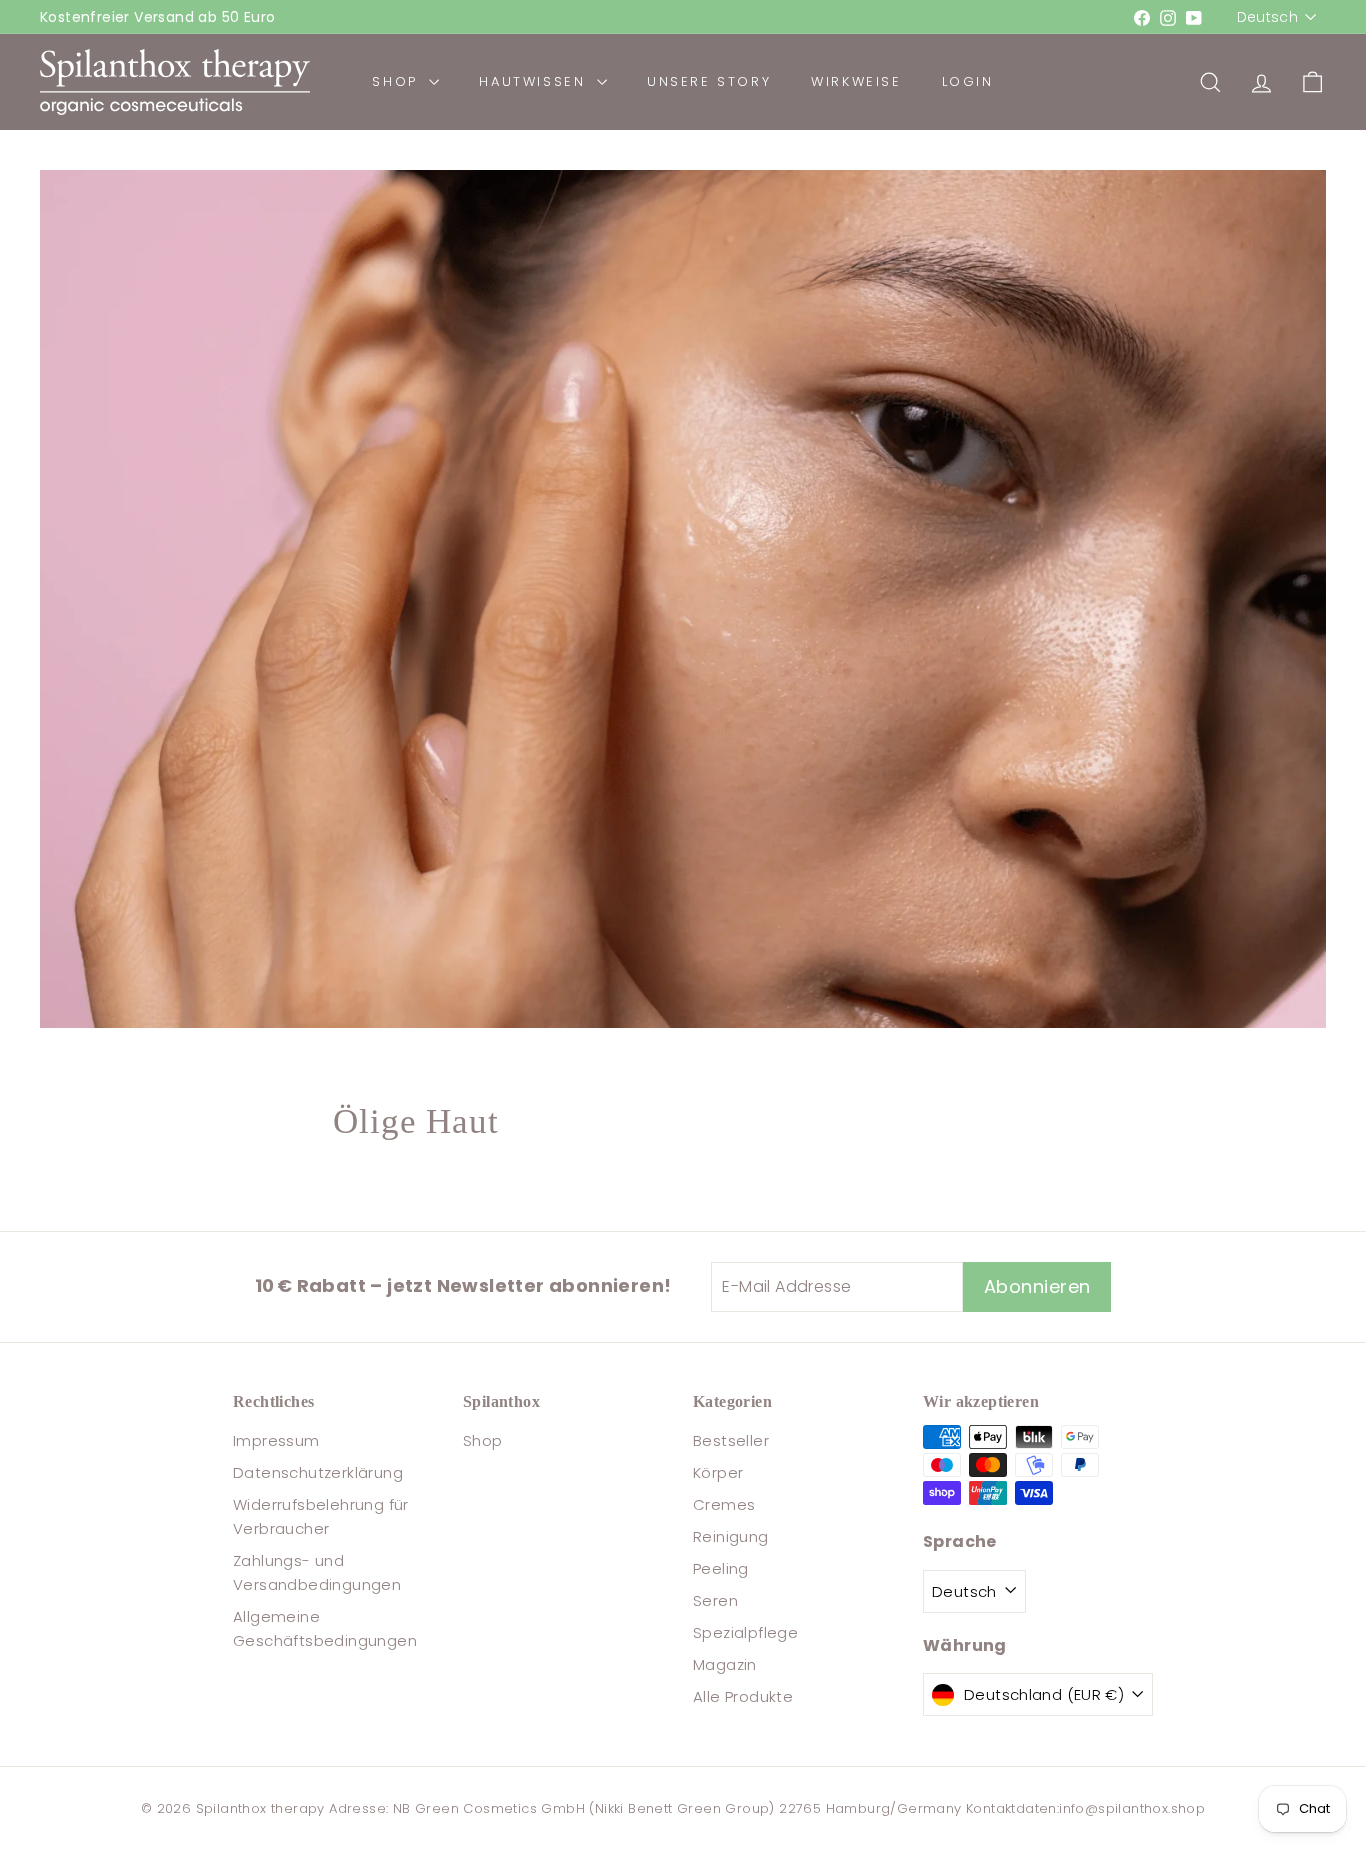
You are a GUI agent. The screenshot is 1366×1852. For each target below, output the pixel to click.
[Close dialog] (1047, 688)
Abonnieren (878, 1131)
